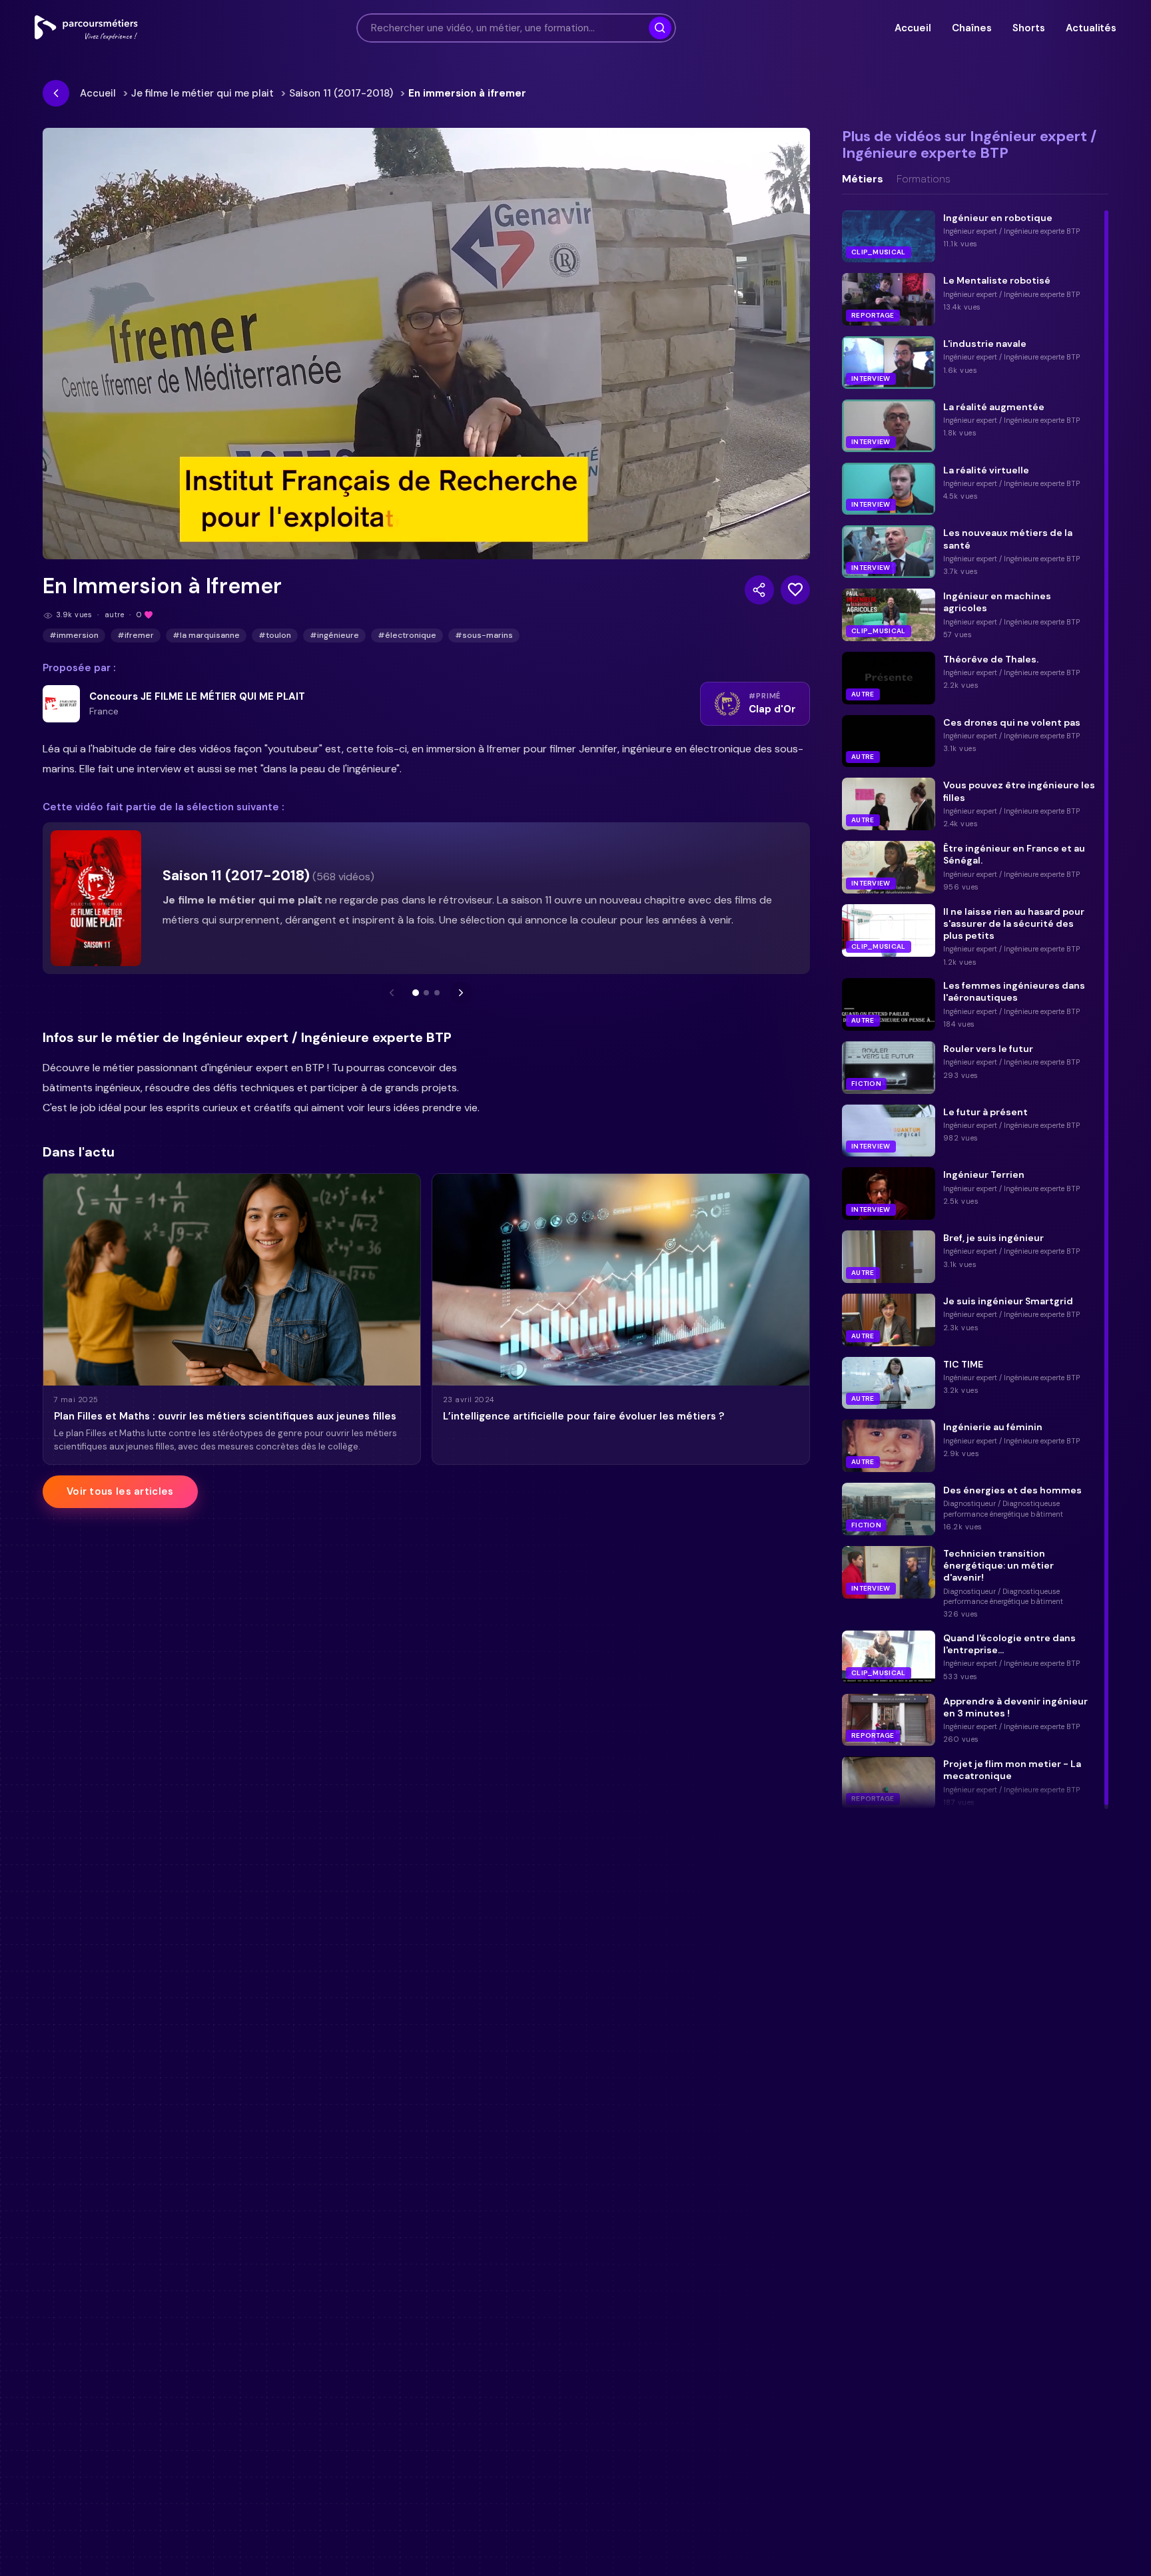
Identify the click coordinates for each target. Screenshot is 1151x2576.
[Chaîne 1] (416, 993)
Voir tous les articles (120, 1491)
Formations (924, 179)
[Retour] (56, 93)
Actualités (1091, 28)
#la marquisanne (206, 635)
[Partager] (759, 590)
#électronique (407, 635)
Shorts (1028, 28)
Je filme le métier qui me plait (202, 93)
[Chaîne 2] (426, 993)
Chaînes (971, 28)
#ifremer (136, 635)
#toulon (275, 635)
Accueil (913, 28)
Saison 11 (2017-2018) (341, 93)
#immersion (74, 635)
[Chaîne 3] (437, 993)
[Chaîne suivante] (461, 993)
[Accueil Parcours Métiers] (86, 28)
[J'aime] (795, 590)
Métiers (863, 179)
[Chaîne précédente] (392, 993)
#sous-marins (484, 635)
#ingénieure (334, 635)
